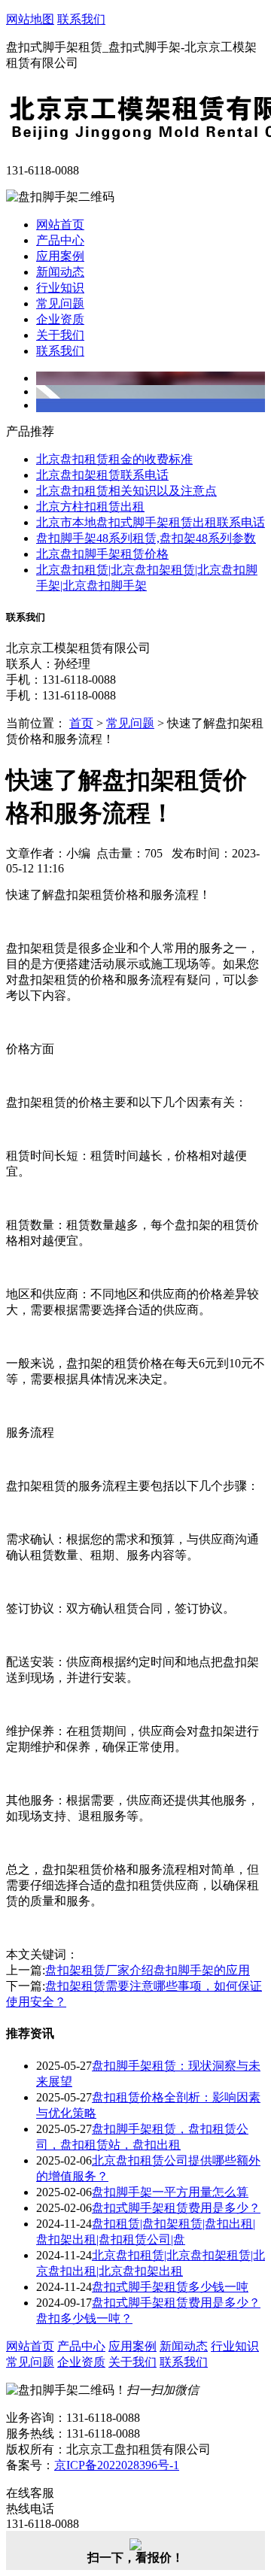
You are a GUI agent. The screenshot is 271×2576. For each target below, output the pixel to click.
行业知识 (60, 288)
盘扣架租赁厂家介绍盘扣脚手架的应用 (148, 1970)
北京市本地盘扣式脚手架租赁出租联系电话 (151, 522)
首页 (81, 723)
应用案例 (60, 256)
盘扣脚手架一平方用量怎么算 (170, 2192)
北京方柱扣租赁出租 (90, 507)
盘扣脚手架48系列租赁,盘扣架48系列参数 (146, 538)
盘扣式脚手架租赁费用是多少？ (176, 2208)
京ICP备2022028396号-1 (117, 2465)
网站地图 (30, 19)
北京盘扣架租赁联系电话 (102, 475)
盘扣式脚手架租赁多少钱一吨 (170, 2287)
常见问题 (60, 303)
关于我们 (60, 335)
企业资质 (60, 319)
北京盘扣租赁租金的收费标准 (114, 459)
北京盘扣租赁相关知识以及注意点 (126, 491)
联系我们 (81, 19)
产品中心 (60, 240)
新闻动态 (60, 272)
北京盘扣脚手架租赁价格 (102, 554)
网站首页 (60, 225)
